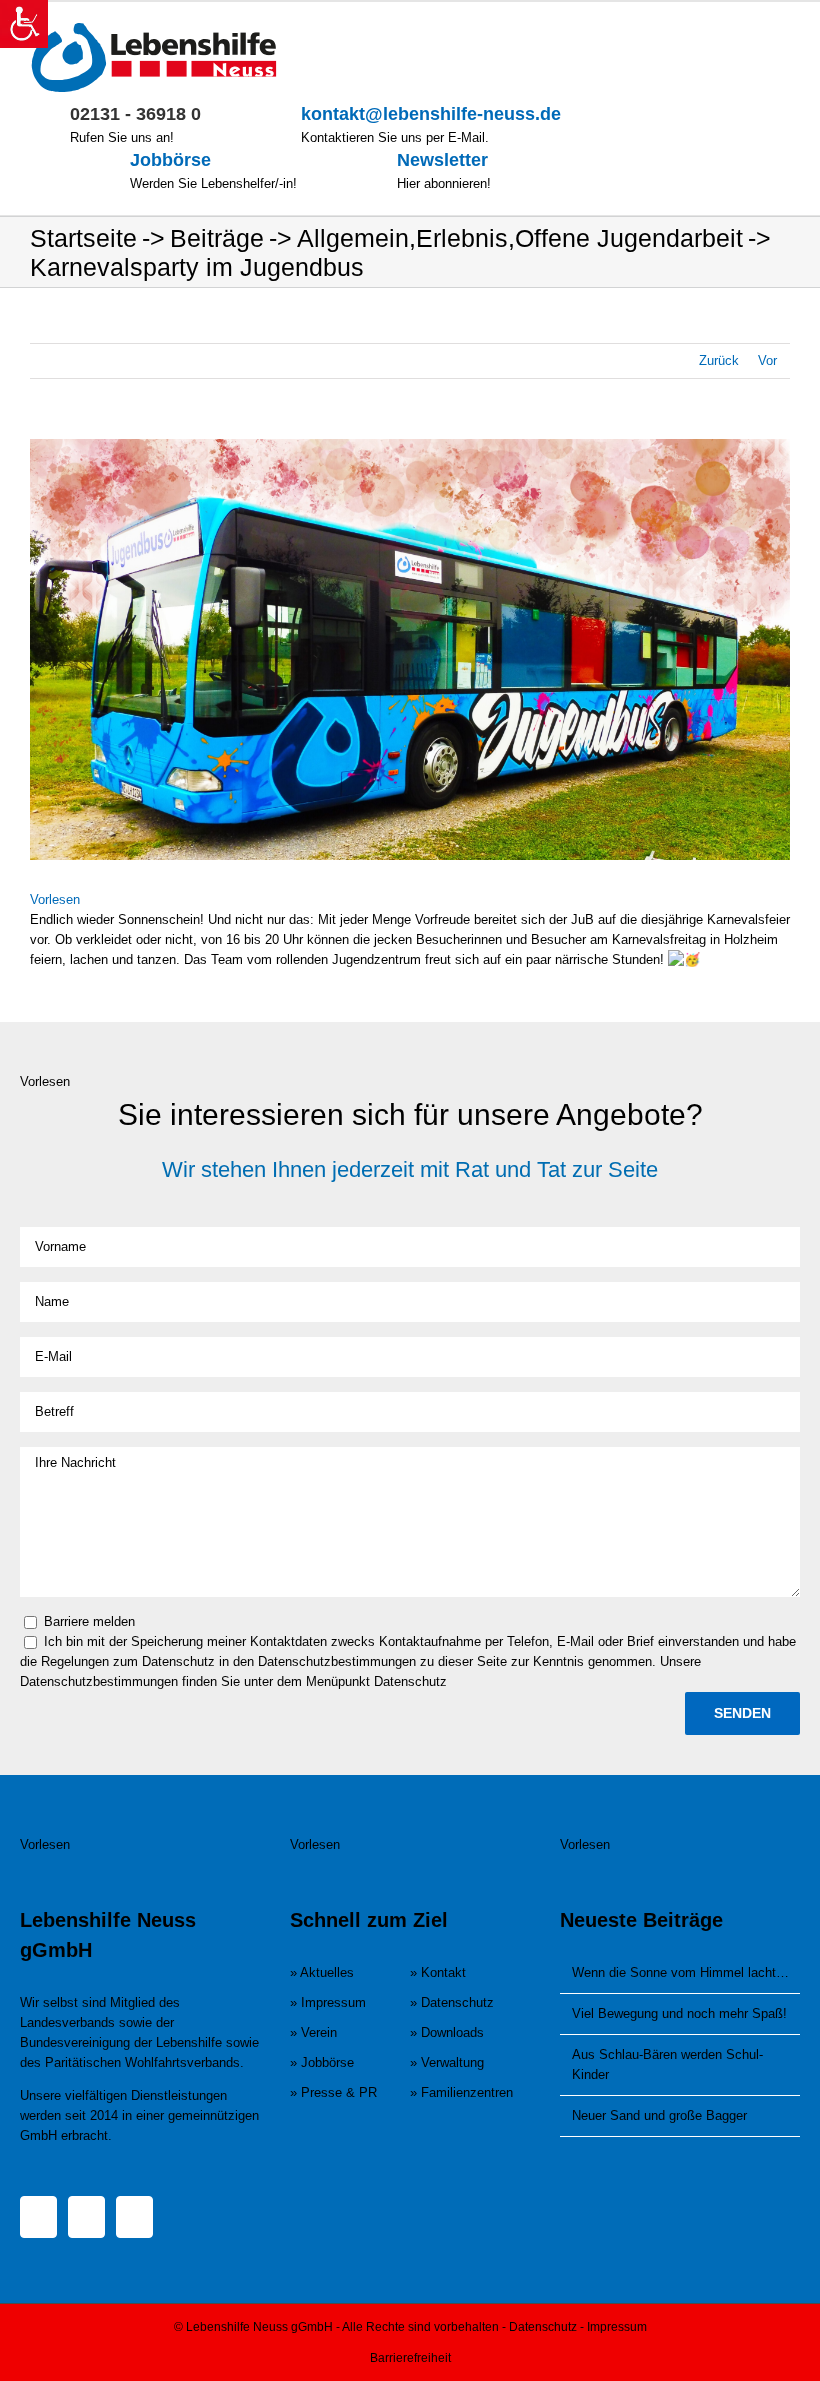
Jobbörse (170, 160)
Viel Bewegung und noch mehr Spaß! (679, 2013)
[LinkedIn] (134, 2217)
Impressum (617, 2327)
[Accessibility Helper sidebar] (24, 24)
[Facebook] (38, 2217)
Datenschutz (543, 2327)
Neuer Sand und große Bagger (659, 2115)
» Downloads (447, 2032)
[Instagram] (86, 2217)
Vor (767, 360)
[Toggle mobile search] (746, 32)
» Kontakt (438, 1972)
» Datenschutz (452, 2002)
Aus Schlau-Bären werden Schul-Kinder (667, 2064)
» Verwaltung (447, 2062)
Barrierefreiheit (410, 2358)
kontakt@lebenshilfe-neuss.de (431, 114)
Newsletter (442, 160)
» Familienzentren (461, 2092)
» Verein (313, 2032)
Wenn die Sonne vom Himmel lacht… (680, 1972)
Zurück (719, 360)
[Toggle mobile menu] (782, 32)
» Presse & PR (333, 2092)
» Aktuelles (322, 1972)
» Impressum (328, 2002)
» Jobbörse (322, 2062)
